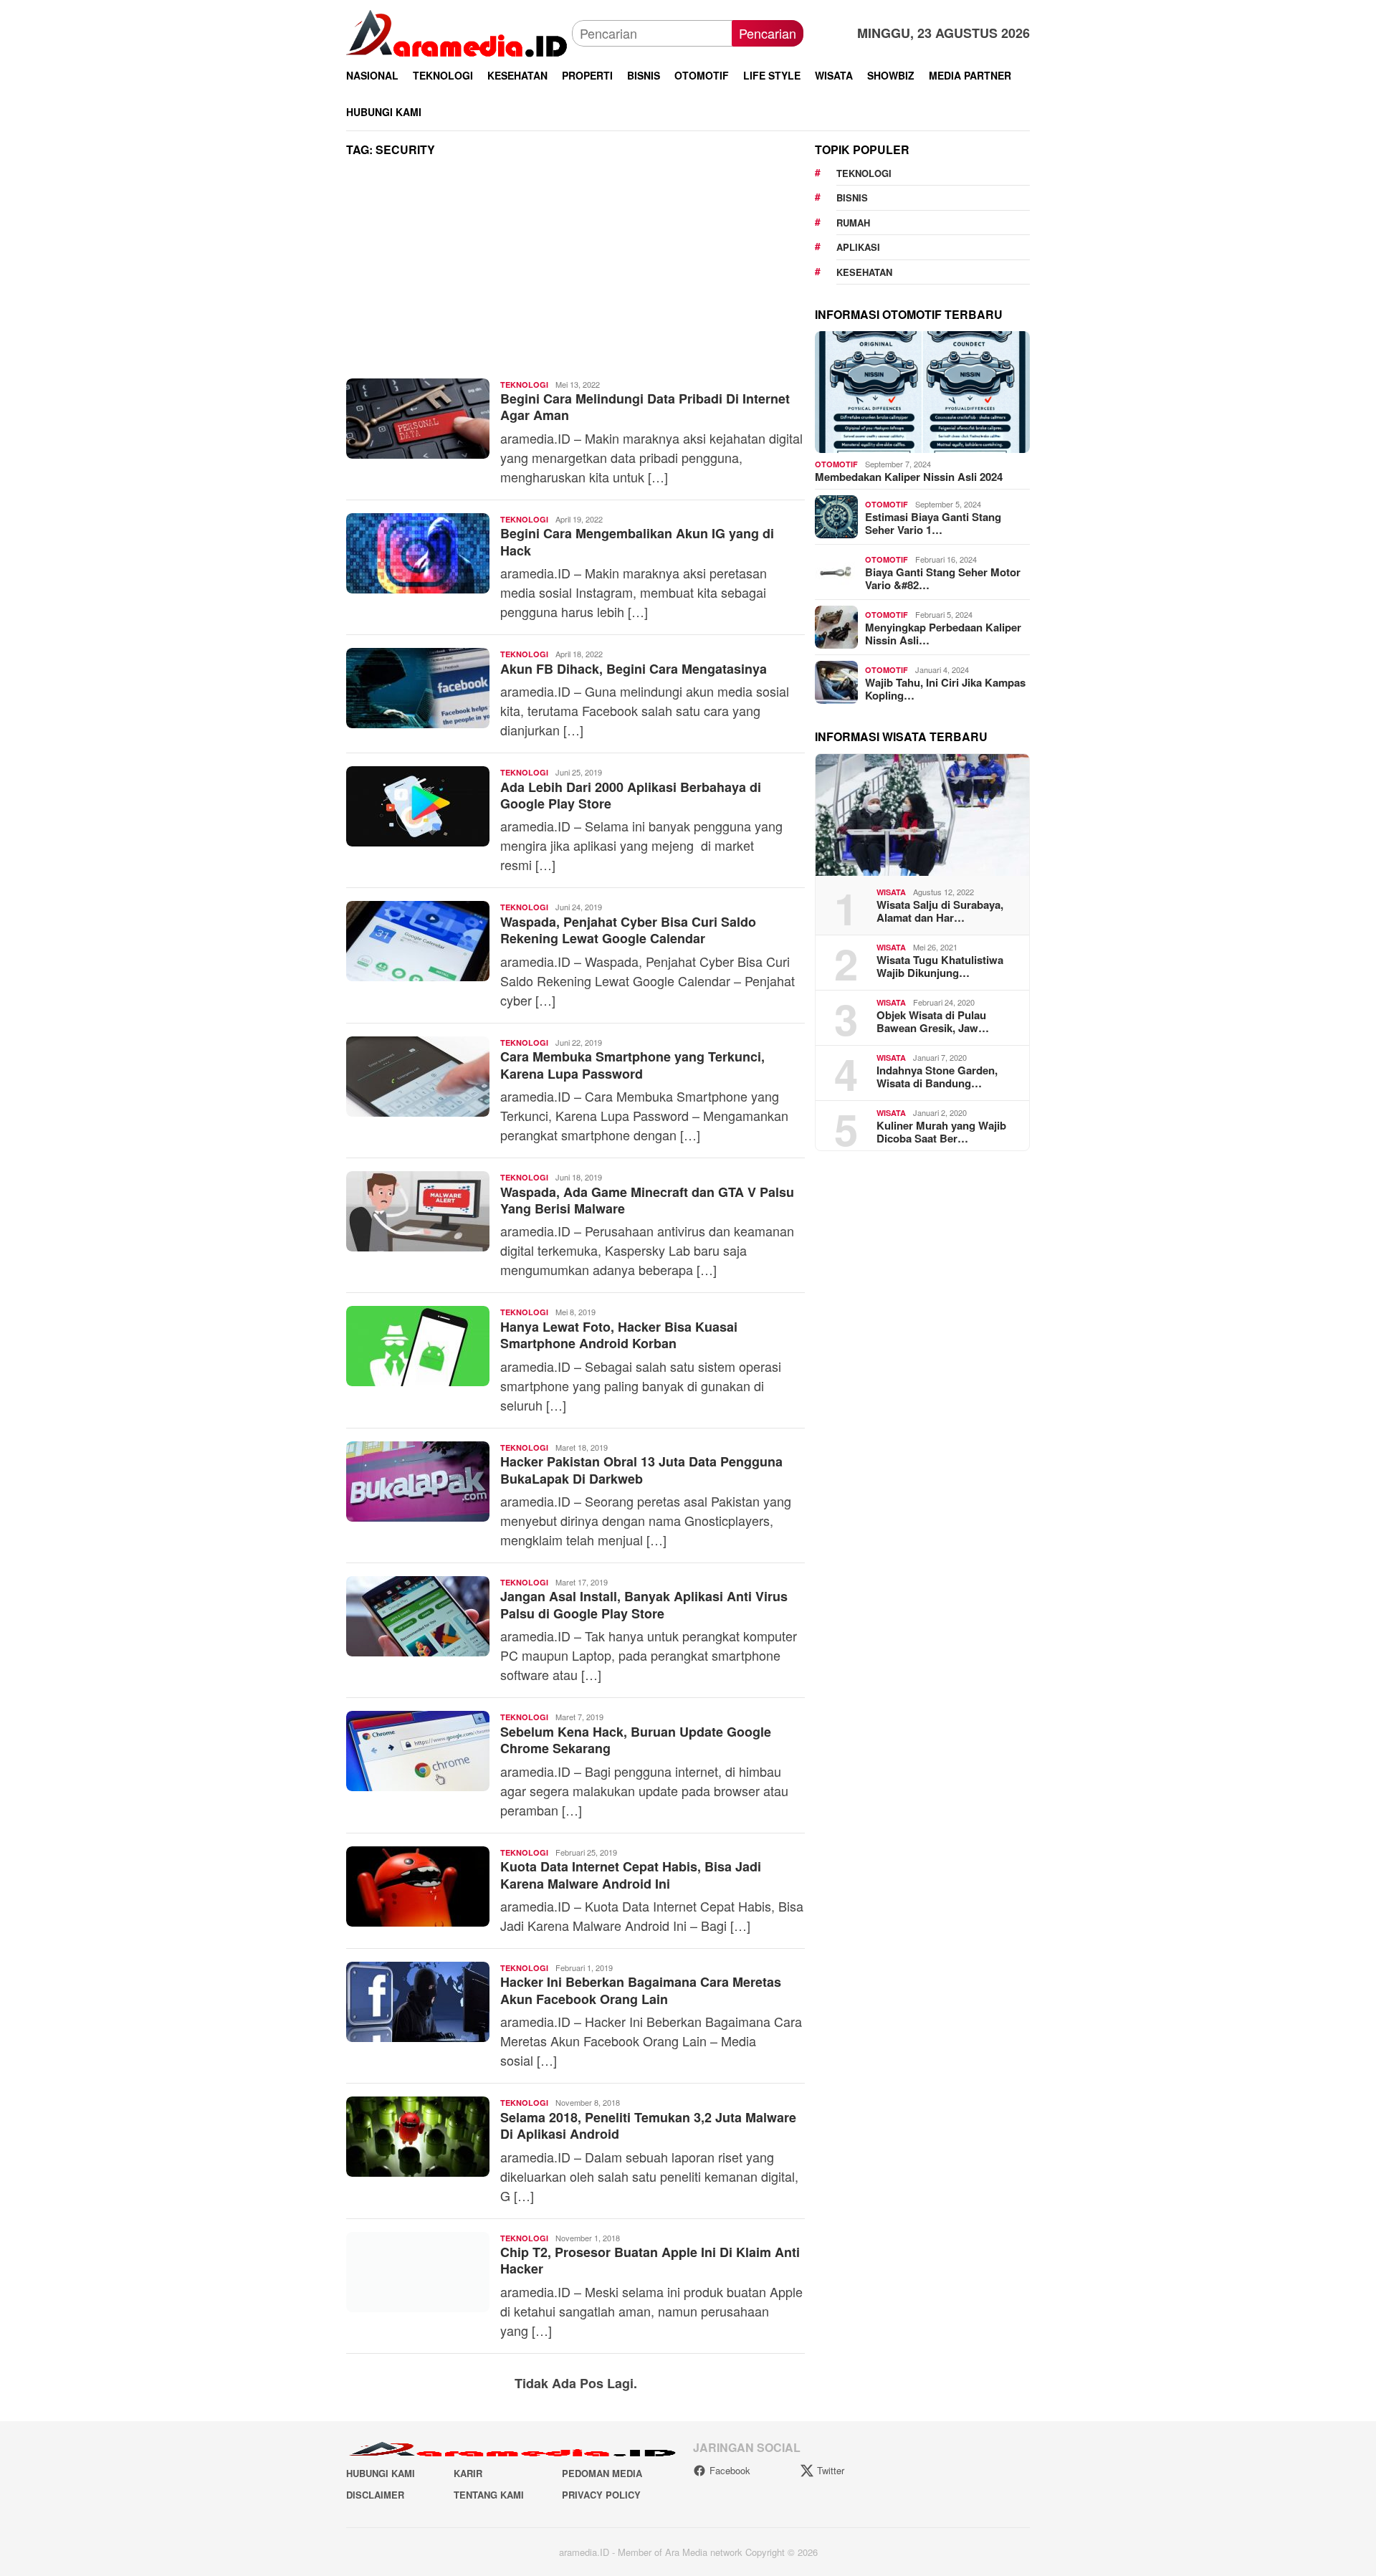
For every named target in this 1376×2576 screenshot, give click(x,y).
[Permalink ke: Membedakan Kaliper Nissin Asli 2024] (922, 392)
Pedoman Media (602, 2473)
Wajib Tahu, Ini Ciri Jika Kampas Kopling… (945, 689)
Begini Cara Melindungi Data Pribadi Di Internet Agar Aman (645, 407)
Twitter (831, 2470)
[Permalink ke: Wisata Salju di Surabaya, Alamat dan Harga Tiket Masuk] (922, 815)
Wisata (891, 892)
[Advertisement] (575, 272)
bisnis (852, 197)
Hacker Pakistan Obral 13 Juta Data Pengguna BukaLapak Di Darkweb (641, 1470)
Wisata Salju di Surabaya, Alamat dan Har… (940, 911)
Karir (468, 2473)
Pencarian (768, 33)
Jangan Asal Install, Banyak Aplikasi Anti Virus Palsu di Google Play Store (644, 1604)
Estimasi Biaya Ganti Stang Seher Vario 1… (933, 523)
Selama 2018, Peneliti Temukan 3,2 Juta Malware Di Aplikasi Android (648, 2126)
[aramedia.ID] (459, 32)
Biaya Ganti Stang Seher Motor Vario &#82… (943, 578)
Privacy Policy (601, 2495)
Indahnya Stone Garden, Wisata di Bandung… (937, 1077)
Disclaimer (375, 2495)
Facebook (730, 2470)
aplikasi (858, 247)
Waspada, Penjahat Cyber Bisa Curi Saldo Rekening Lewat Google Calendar (628, 930)
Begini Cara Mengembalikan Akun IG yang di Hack (637, 542)
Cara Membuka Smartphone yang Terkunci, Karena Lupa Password (632, 1065)
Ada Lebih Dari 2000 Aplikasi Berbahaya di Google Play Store (631, 795)
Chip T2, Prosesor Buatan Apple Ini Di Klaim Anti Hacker (650, 2260)
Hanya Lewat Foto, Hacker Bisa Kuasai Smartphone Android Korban (619, 1335)
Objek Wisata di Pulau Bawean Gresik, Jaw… (933, 1021)
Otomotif (836, 464)
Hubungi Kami (381, 2473)
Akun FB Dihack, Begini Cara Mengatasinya (634, 669)
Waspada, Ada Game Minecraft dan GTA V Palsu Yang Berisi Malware (647, 1200)
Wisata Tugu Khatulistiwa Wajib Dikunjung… (940, 966)
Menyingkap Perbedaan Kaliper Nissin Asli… (943, 634)
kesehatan (864, 272)
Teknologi (524, 385)
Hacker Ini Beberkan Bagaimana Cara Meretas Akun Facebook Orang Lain (641, 1990)
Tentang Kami (489, 2495)
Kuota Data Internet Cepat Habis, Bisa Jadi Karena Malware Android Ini (631, 1875)
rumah (853, 223)
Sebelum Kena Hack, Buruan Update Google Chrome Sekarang (636, 1740)
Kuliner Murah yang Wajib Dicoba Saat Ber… (941, 1132)
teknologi (864, 173)
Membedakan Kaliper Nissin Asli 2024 (909, 477)
